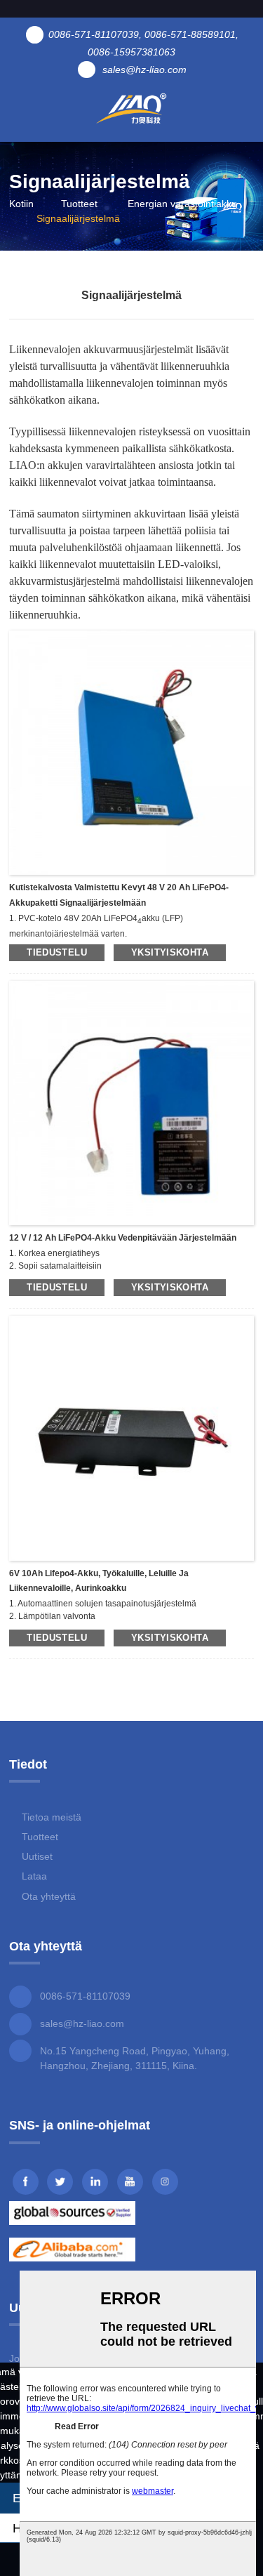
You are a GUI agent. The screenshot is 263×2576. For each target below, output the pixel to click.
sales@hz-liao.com (82, 2023)
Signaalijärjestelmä (78, 218)
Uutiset (37, 1856)
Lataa (34, 1876)
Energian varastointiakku (182, 204)
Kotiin (21, 204)
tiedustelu (57, 952)
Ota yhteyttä (49, 1896)
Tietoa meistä (52, 1817)
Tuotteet (79, 204)
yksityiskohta (170, 952)
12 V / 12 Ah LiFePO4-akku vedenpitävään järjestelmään (123, 1238)
